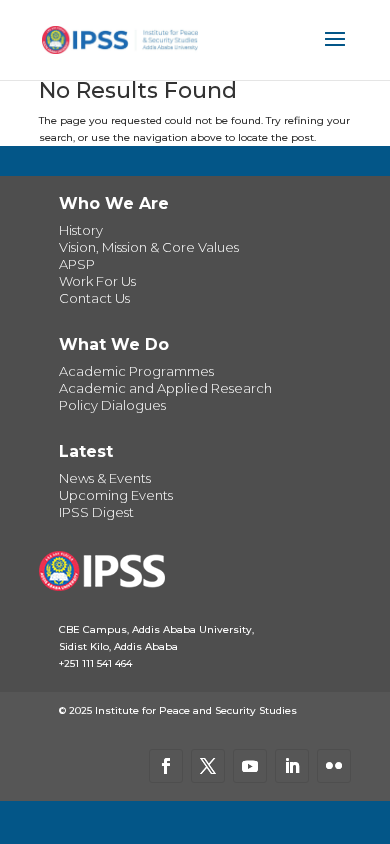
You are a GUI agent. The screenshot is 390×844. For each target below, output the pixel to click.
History (81, 230)
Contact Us (94, 298)
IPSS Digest (96, 512)
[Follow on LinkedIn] (292, 766)
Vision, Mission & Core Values (149, 247)
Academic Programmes (136, 371)
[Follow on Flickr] (334, 766)
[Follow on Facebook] (166, 766)
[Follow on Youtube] (250, 766)
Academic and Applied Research (165, 388)
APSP (77, 264)
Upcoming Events (116, 495)
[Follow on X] (208, 766)
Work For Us (97, 281)
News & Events (105, 478)
